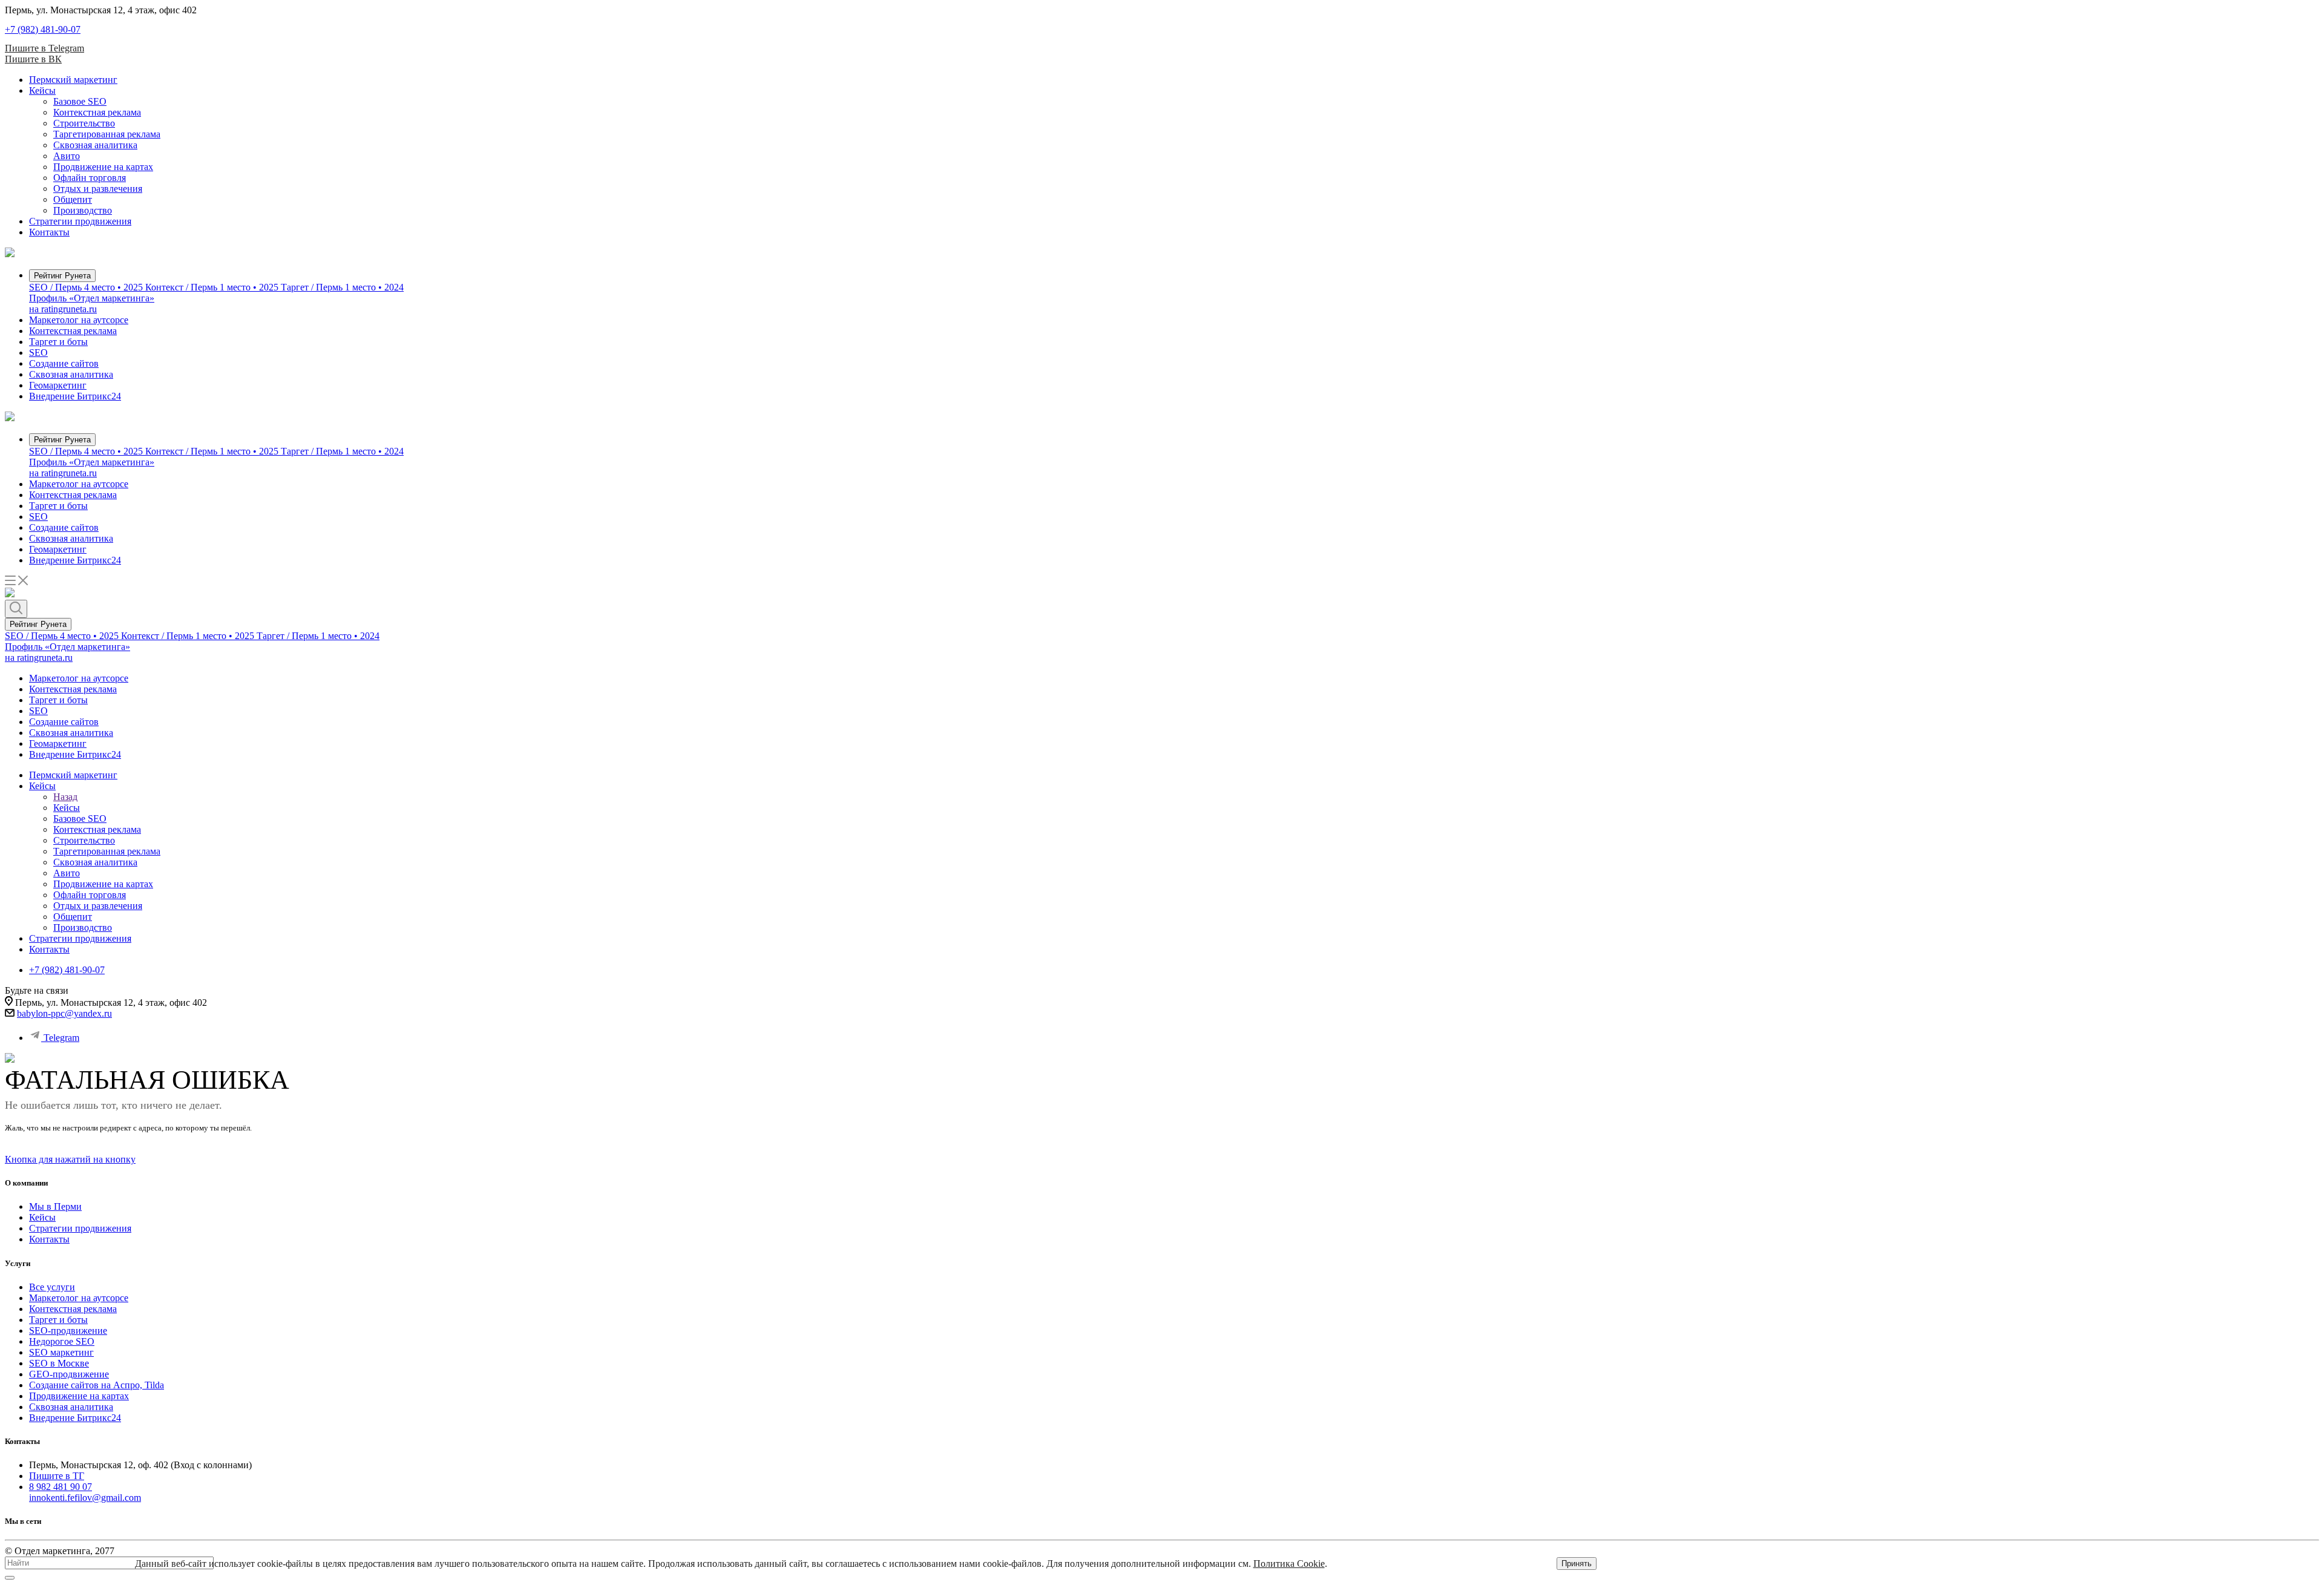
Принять (1577, 1564)
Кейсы (42, 90)
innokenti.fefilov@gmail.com (85, 1498)
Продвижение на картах (103, 167)
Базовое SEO (80, 101)
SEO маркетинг (61, 1352)
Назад (65, 797)
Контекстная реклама (97, 112)
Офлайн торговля (90, 178)
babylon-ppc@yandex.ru (64, 1013)
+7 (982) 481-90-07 (43, 29)
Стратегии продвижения (80, 221)
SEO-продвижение (68, 1331)
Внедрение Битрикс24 (75, 396)
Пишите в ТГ (57, 1476)
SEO (38, 353)
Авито (67, 156)
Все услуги (52, 1287)
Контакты (49, 232)
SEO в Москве (59, 1363)
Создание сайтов (64, 363)
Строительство (84, 123)
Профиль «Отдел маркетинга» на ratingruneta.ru (92, 304)
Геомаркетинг (58, 385)
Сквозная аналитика (95, 145)
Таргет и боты (58, 342)
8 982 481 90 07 (61, 1487)
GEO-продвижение (69, 1374)
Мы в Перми (55, 1206)
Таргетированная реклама (107, 134)
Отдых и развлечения (98, 189)
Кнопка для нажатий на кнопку (70, 1159)
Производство (83, 210)
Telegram (61, 1038)
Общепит (73, 199)
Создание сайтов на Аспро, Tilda (97, 1385)
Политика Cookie (1289, 1564)
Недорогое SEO (62, 1341)
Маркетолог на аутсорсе (79, 320)
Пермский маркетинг (73, 80)
